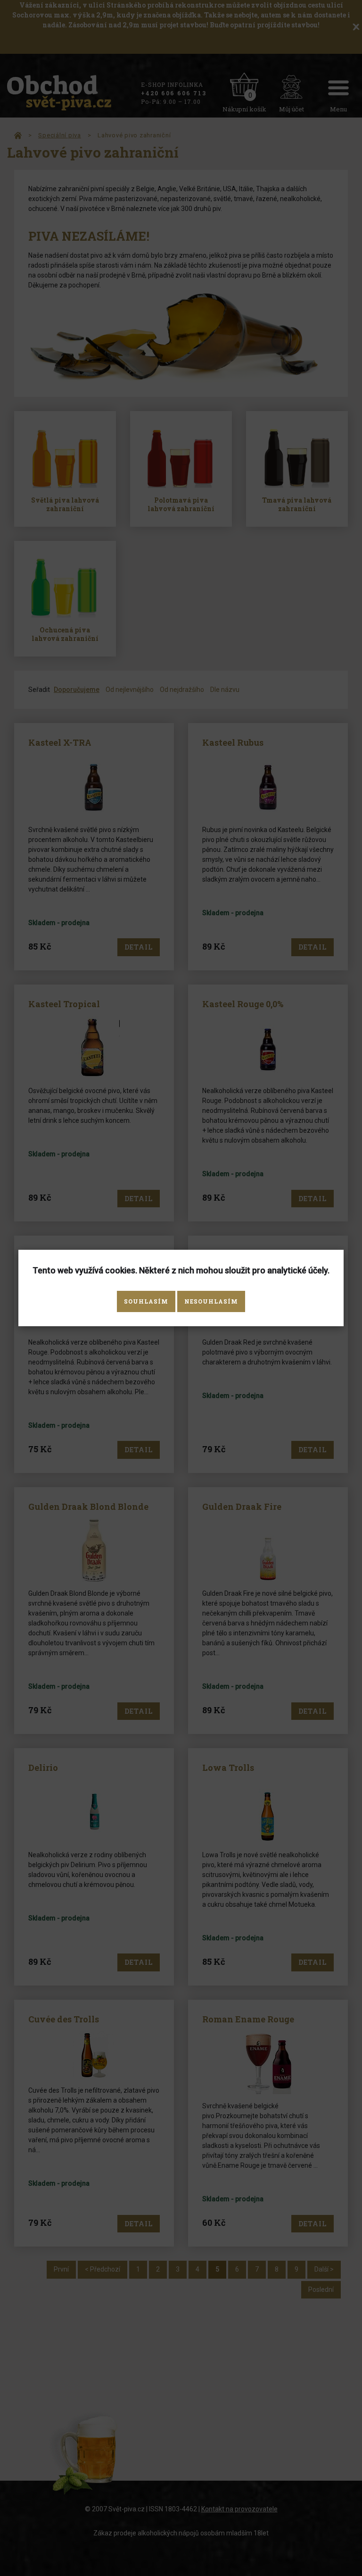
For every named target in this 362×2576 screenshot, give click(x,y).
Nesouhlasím (211, 1301)
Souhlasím (146, 1301)
